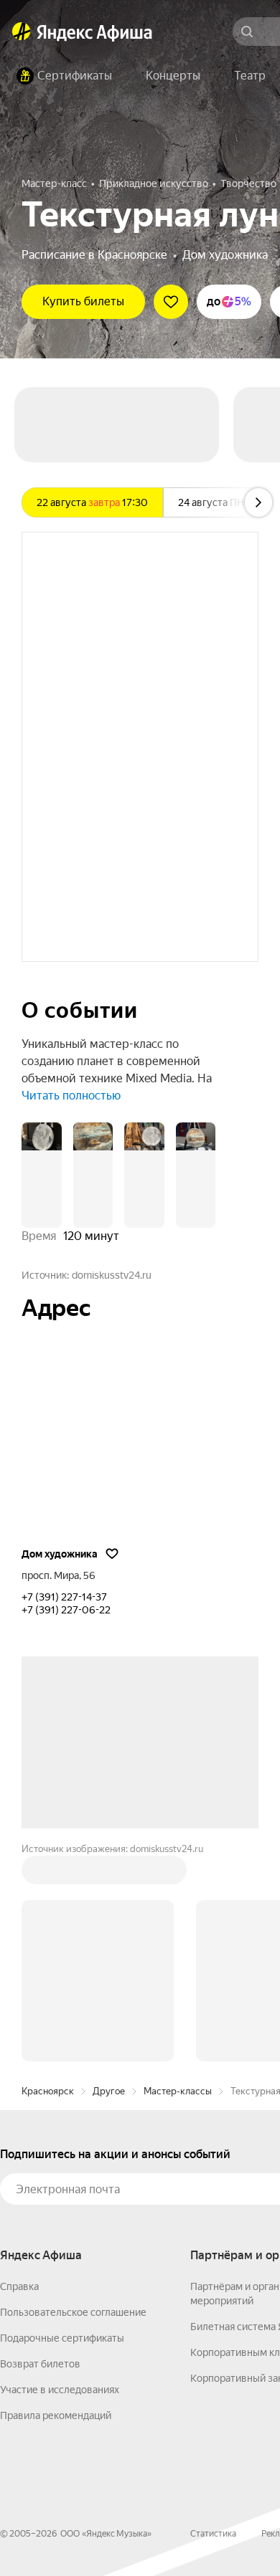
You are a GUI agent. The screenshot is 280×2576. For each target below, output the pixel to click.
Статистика (213, 2534)
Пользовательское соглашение (73, 2312)
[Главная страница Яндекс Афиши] (22, 32)
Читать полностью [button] (71, 1096)
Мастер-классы (178, 2091)
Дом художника (225, 255)
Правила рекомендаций (56, 2415)
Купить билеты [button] (83, 301)
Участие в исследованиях (60, 2390)
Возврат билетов (40, 2364)
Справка (19, 2286)
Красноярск (48, 2091)
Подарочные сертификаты (62, 2338)
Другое (109, 2091)
